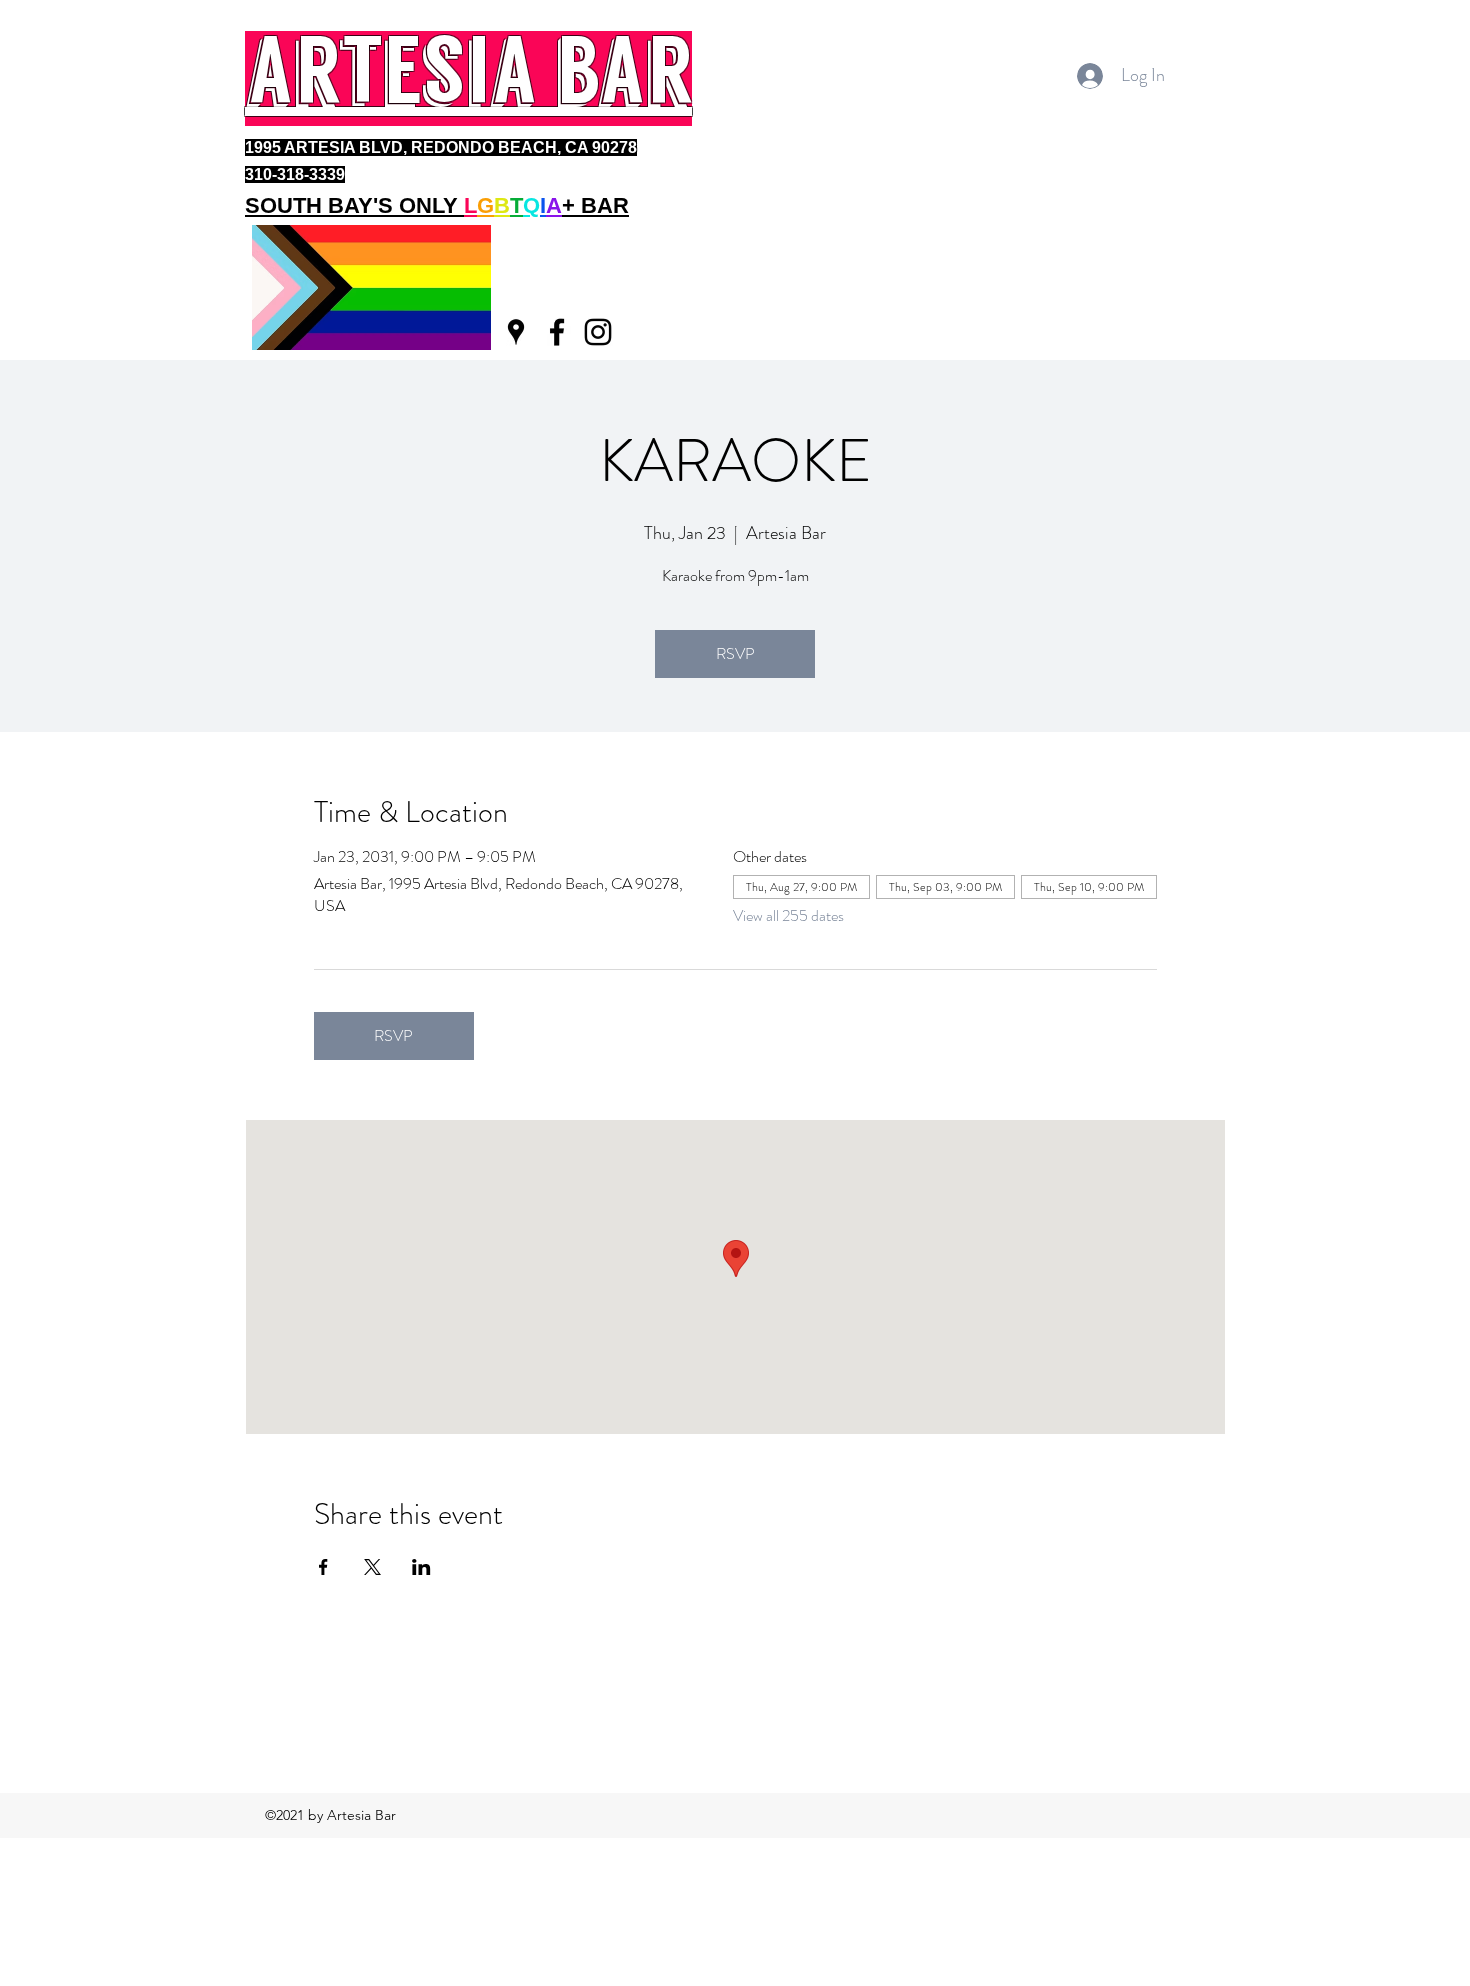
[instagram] (598, 332)
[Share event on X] (372, 1567)
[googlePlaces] (516, 332)
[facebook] (557, 332)
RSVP (735, 653)
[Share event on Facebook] (323, 1567)
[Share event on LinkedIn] (421, 1567)
